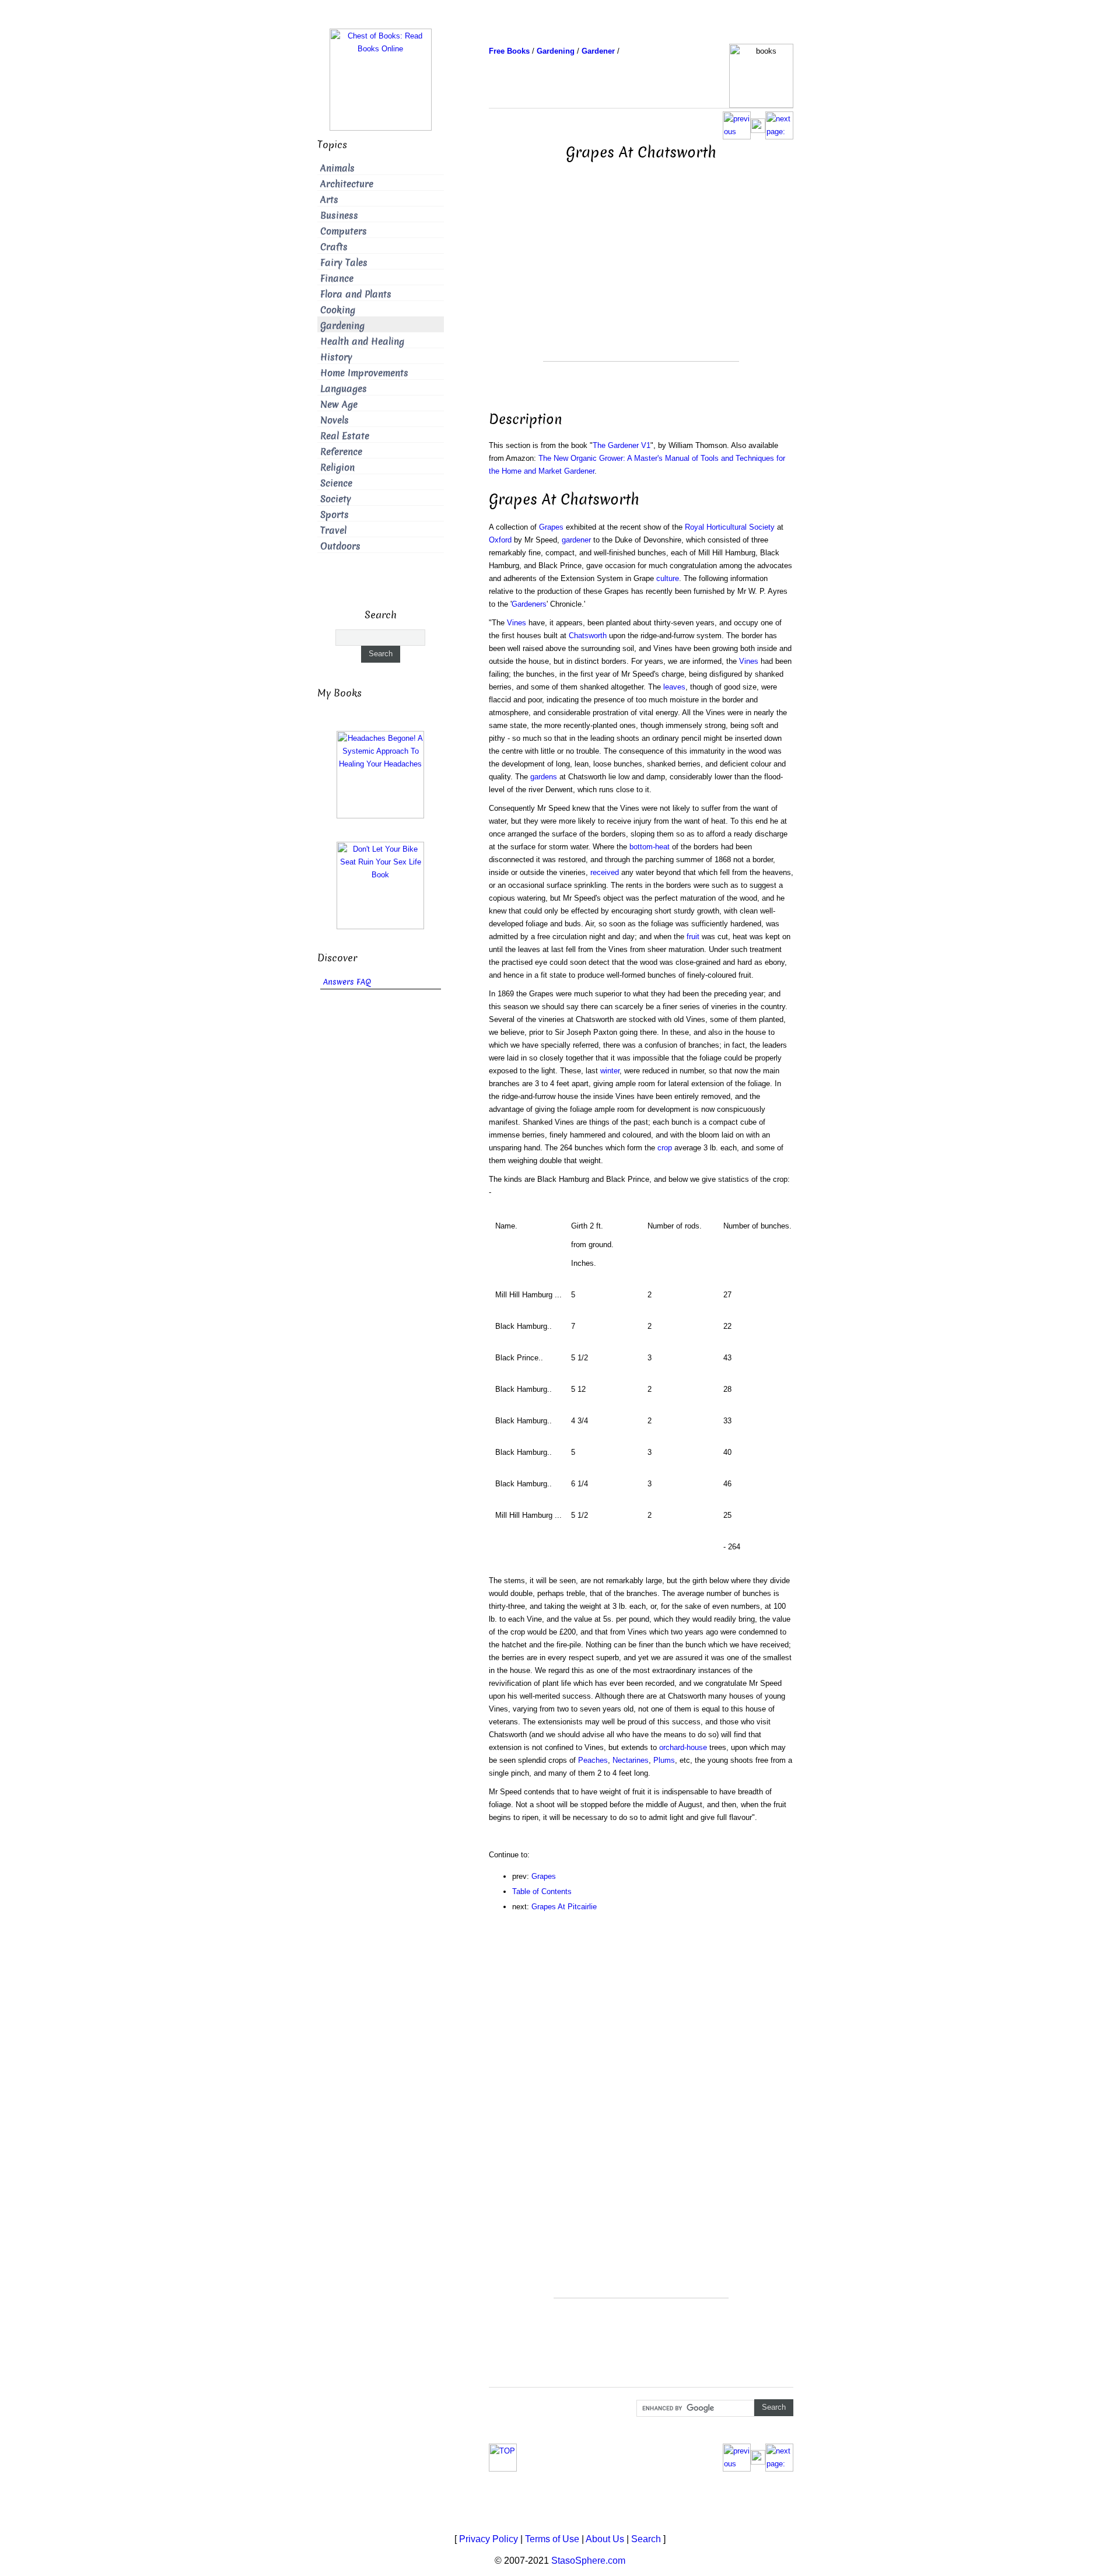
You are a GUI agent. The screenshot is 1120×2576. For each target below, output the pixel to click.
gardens (544, 777)
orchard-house (683, 1747)
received (605, 872)
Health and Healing (362, 342)
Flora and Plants (356, 294)
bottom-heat (650, 847)
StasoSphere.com (588, 2561)
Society (336, 499)
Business (339, 216)
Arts (329, 200)
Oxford (500, 540)
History (336, 357)
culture (668, 578)
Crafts (334, 247)
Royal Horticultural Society (730, 527)
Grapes (551, 527)
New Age (339, 405)
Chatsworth (588, 636)
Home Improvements (364, 373)
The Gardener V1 (622, 445)
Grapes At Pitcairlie (564, 1907)
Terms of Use (552, 2539)
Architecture (347, 184)
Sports (335, 515)
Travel (333, 531)
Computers (344, 231)
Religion (337, 468)
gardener (576, 540)
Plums (664, 1760)
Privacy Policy (489, 2539)
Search (646, 2539)
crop (665, 1148)
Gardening (342, 326)
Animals (337, 168)
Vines (517, 623)
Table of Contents (542, 1891)
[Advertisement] (641, 279)
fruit (693, 937)
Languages (344, 389)
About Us (605, 2539)
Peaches (593, 1760)
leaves (674, 687)
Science (336, 483)
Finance (337, 279)
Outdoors (340, 546)
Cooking (338, 310)
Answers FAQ (347, 982)
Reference (341, 452)
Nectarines (631, 1760)
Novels (335, 420)
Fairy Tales (344, 263)
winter (610, 1071)
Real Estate (345, 436)
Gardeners (529, 604)
